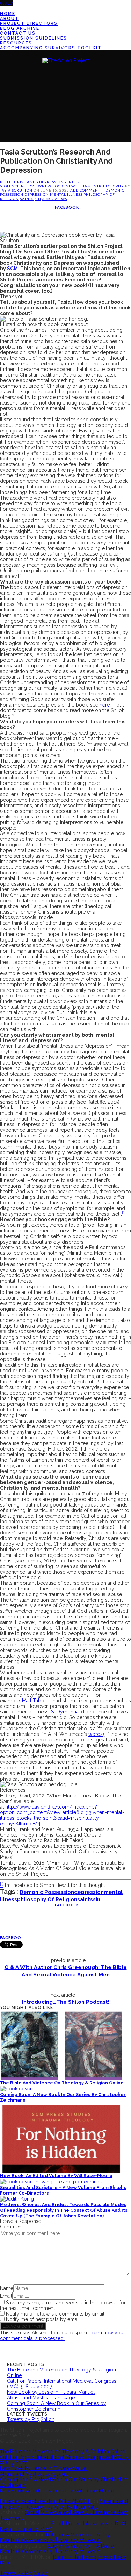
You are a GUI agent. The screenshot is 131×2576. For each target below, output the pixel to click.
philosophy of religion (47, 1899)
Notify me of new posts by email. (43, 2319)
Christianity (25, 182)
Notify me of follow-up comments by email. (56, 2314)
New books (54, 186)
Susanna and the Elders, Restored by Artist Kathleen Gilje (64, 2504)
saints (27, 199)
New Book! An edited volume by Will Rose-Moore (56, 2176)
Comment (11, 2227)
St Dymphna (65, 1712)
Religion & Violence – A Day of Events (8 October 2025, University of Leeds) (58, 2538)
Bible (6, 182)
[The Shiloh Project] (66, 60)
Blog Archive (20, 28)
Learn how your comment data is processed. (63, 2335)
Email (6, 2296)
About (9, 19)
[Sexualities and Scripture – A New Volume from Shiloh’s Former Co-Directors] (52, 2181)
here (105, 705)
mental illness (66, 194)
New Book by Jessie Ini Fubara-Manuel (51, 2392)
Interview (31, 186)
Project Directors (29, 23)
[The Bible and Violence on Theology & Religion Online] (61, 2045)
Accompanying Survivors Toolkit (51, 48)
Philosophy (111, 186)
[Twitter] (2, 8)
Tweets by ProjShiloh (31, 2419)
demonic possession (47, 1892)
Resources (16, 43)
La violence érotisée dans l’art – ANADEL (45, 2501)
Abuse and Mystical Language (41, 2398)
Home (8, 14)
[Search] (2, 130)
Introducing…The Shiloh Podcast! (66, 2002)
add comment (86, 190)
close (6, 3)
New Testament (82, 186)
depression (51, 182)
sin (38, 199)
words (96, 1734)
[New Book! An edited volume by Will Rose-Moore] (61, 2137)
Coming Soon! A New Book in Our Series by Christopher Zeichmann (57, 2406)
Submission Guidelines (34, 38)
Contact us (18, 33)
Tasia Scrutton (17, 190)
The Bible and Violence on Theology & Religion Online (62, 2083)
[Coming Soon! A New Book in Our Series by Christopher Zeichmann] (16, 2088)
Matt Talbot (35, 1701)
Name (7, 2288)
